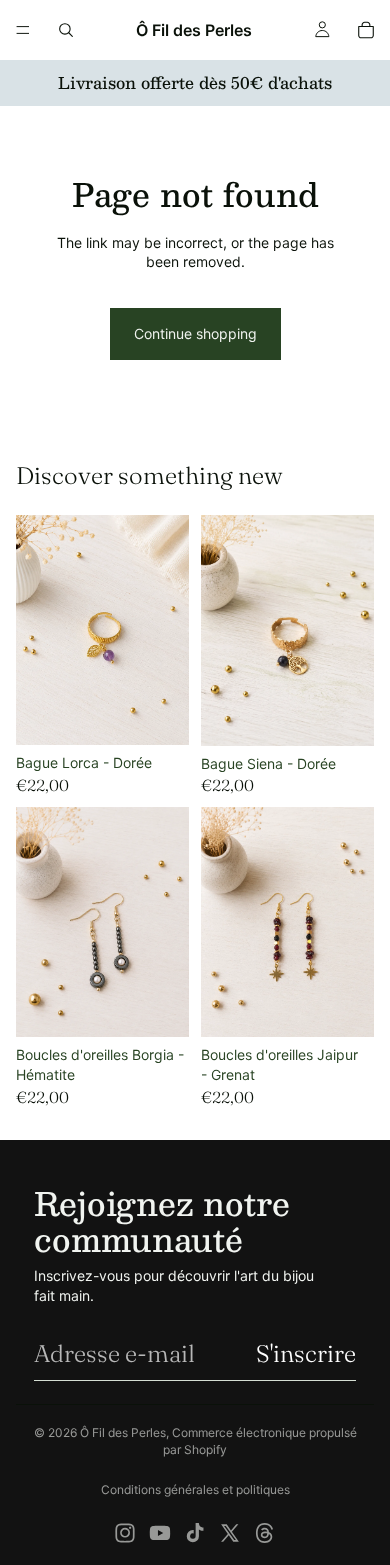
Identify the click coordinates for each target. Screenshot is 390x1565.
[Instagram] (125, 1533)
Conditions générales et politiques (195, 1489)
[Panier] (366, 30)
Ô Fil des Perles (123, 1432)
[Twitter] (230, 1533)
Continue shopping (195, 333)
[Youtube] (160, 1533)
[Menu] (23, 30)
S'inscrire (306, 1353)
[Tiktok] (195, 1533)
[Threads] (265, 1533)
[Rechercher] (66, 30)
